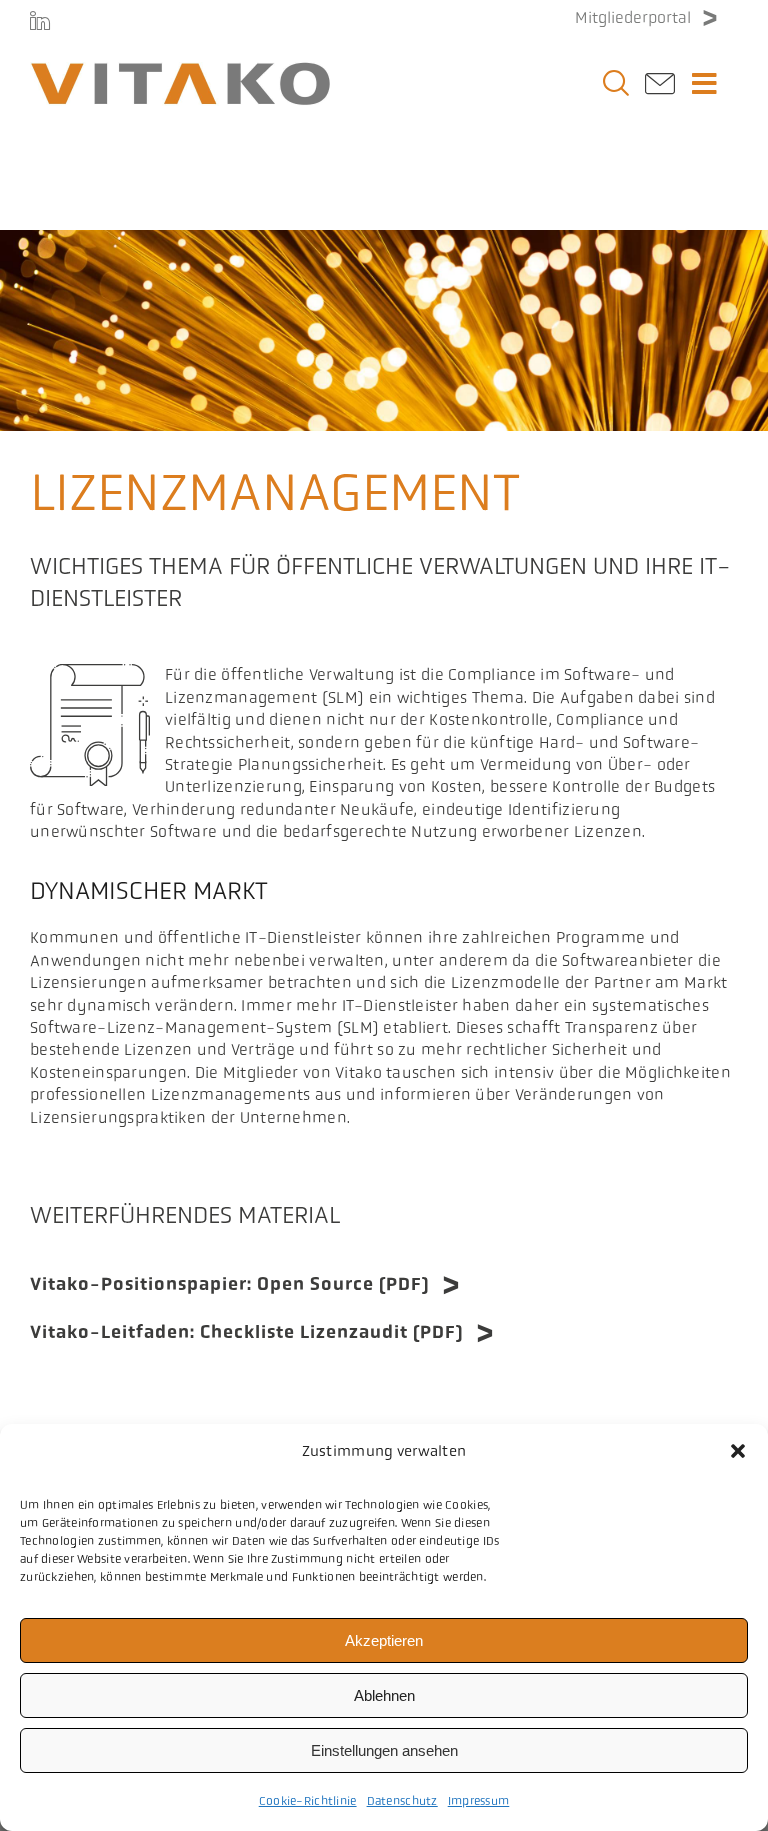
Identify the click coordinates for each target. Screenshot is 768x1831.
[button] (738, 1451)
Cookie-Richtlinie (308, 1801)
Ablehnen (384, 1695)
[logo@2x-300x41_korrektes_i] (180, 71)
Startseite (57, 194)
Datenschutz (402, 1801)
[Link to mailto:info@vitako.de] (660, 89)
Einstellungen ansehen (384, 1750)
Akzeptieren (384, 1640)
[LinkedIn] (40, 20)
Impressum (479, 1801)
